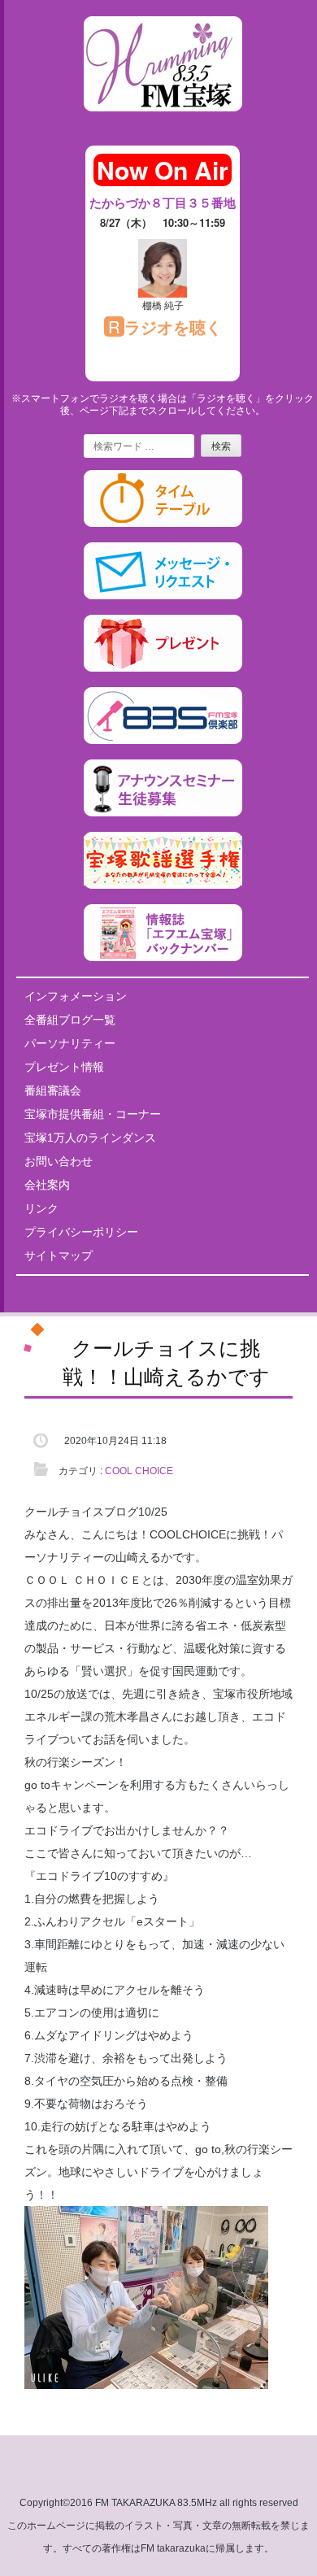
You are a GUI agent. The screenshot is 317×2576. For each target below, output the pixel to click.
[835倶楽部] (163, 741)
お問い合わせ (59, 1161)
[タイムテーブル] (163, 524)
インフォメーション (76, 996)
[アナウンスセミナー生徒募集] (163, 813)
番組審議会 (53, 1090)
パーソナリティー (70, 1043)
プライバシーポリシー (81, 1232)
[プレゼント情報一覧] (163, 668)
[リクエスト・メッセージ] (163, 596)
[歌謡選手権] (163, 885)
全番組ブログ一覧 (70, 1020)
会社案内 (47, 1185)
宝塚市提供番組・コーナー (93, 1114)
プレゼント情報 (64, 1067)
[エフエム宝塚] (163, 124)
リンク (41, 1208)
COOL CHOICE (139, 1471)
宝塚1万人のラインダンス (90, 1138)
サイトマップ (59, 1255)
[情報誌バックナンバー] (163, 958)
